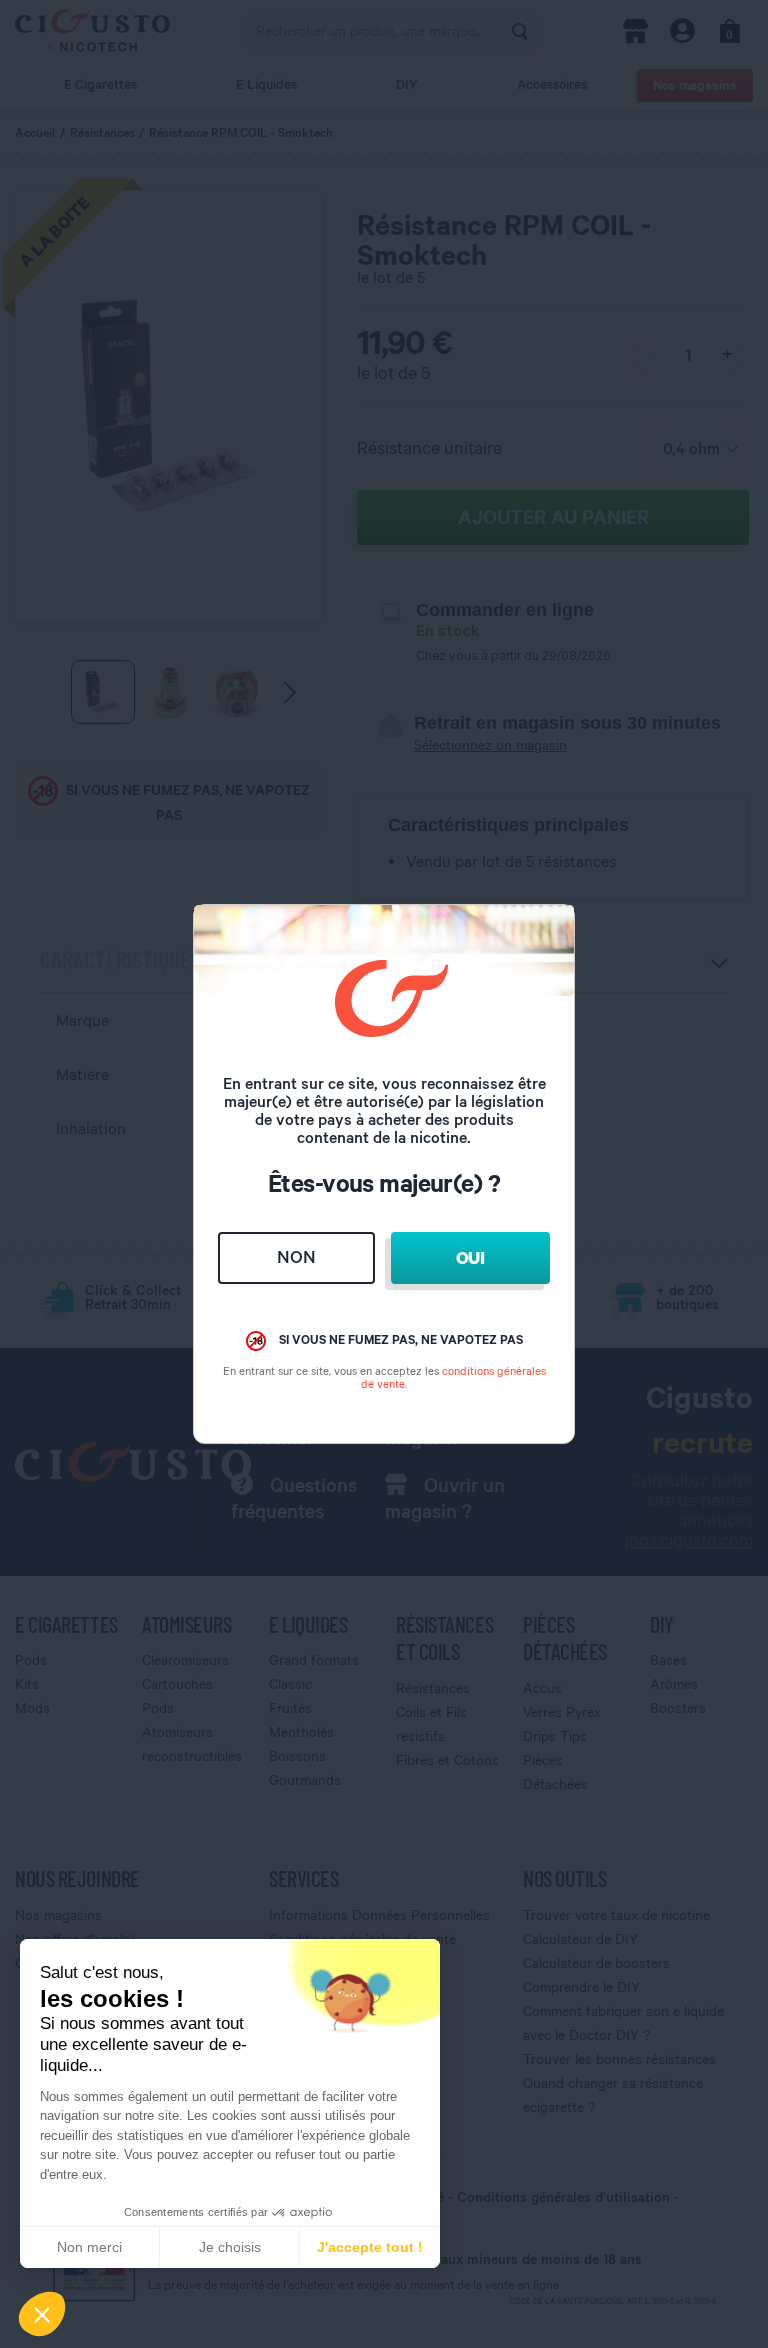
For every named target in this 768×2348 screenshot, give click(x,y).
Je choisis (230, 2247)
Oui (470, 1257)
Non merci (89, 2247)
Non (296, 1256)
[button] (42, 2314)
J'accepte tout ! (370, 2247)
